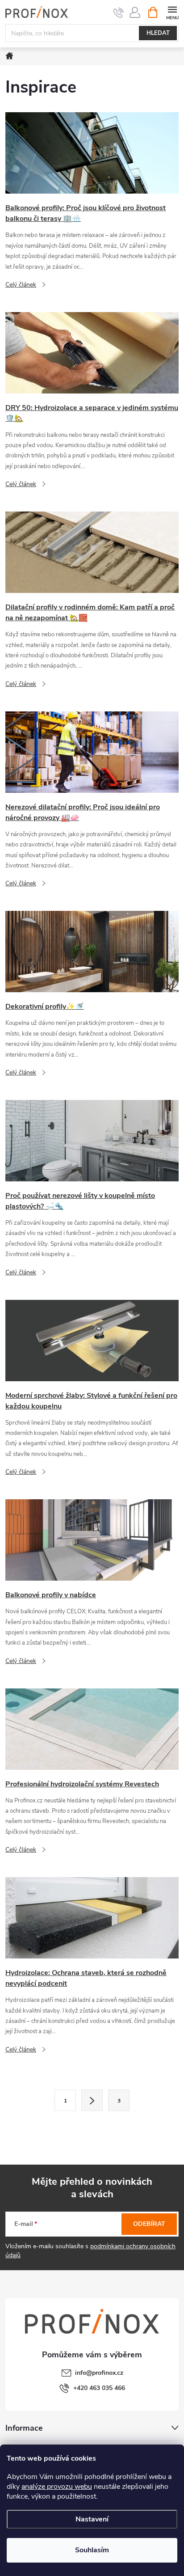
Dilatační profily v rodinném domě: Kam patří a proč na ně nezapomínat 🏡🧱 (90, 613)
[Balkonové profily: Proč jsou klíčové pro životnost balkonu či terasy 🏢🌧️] (92, 153)
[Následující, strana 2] (92, 2100)
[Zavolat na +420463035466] (119, 13)
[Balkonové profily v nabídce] (92, 1540)
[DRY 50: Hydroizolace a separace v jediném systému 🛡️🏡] (92, 352)
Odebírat (149, 2224)
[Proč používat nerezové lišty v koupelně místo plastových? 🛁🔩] (92, 1140)
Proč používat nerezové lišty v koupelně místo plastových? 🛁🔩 (80, 1201)
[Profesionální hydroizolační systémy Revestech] (92, 1728)
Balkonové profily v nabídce (51, 1595)
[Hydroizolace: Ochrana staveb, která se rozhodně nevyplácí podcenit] (92, 1918)
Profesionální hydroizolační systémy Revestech (82, 1784)
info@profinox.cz (99, 2373)
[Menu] (172, 12)
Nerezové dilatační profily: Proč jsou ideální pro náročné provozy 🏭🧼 (83, 812)
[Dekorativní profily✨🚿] (92, 951)
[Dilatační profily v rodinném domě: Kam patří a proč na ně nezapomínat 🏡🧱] (92, 552)
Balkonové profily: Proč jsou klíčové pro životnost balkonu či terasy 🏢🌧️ (86, 213)
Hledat (158, 33)
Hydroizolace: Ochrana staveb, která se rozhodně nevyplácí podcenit (86, 1978)
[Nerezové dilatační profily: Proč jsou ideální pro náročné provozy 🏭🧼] (92, 751)
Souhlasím (92, 2550)
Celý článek (21, 285)
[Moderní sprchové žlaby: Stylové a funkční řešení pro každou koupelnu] (92, 1340)
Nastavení (92, 2519)
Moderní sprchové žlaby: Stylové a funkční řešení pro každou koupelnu (91, 1401)
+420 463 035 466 (99, 2388)
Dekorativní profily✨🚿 (45, 1007)
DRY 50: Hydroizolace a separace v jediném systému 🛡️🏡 (92, 413)
